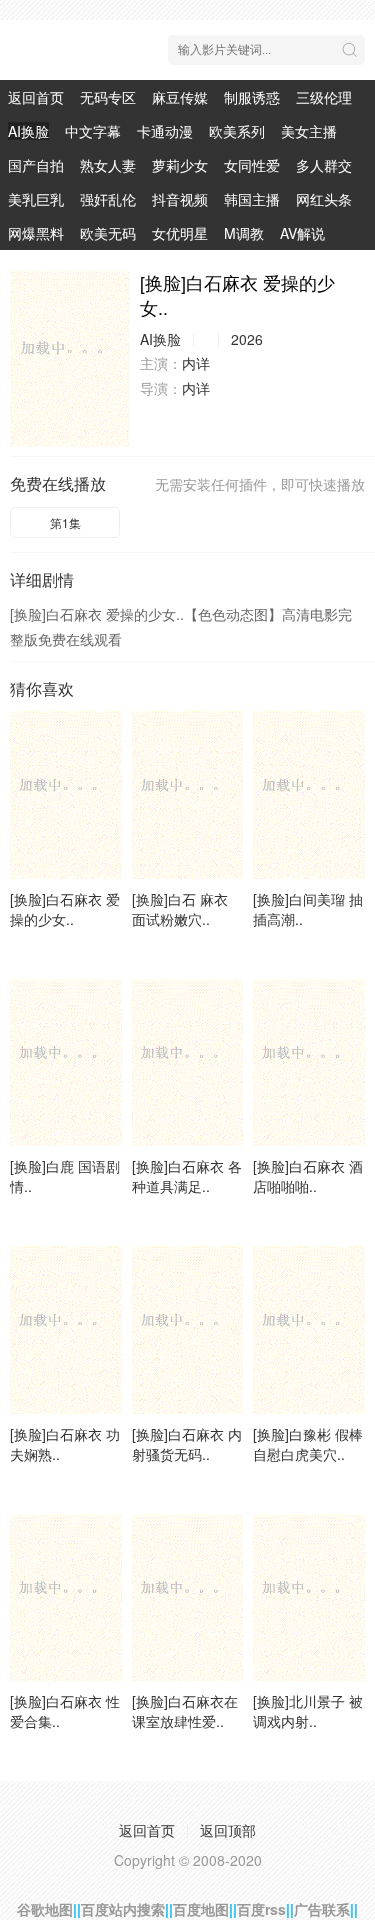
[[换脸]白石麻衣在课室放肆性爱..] (188, 1597)
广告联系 (322, 1909)
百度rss (261, 1909)
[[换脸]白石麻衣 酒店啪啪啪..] (309, 1062)
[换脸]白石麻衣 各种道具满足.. (187, 1176)
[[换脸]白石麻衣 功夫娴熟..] (66, 1329)
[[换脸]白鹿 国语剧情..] (66, 1062)
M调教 (244, 233)
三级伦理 (324, 97)
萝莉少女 (180, 165)
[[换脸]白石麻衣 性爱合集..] (66, 1597)
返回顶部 (228, 1830)
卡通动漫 (165, 131)
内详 (196, 363)
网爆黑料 (36, 233)
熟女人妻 (108, 165)
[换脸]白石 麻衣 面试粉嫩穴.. (180, 909)
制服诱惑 (252, 97)
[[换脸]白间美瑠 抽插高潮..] (309, 794)
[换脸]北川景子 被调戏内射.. (308, 1711)
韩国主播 (252, 199)
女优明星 (180, 233)
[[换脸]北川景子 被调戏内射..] (309, 1597)
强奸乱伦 (108, 199)
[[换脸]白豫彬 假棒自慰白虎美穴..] (309, 1329)
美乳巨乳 (36, 199)
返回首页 (36, 97)
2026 (247, 339)
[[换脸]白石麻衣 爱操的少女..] (70, 358)
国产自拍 (36, 165)
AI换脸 (28, 131)
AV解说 (302, 233)
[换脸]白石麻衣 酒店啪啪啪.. (308, 1176)
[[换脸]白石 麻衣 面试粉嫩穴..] (188, 794)
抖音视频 (180, 199)
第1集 (65, 522)
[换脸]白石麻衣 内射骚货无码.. (187, 1444)
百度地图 (201, 1909)
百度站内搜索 (123, 1909)
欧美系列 (237, 131)
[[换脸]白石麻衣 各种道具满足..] (188, 1062)
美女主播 (309, 131)
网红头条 (324, 199)
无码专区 (108, 97)
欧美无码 (108, 233)
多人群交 (324, 165)
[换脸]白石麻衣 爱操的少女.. (65, 909)
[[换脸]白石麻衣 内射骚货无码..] (188, 1329)
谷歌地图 (45, 1909)
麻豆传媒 (180, 97)
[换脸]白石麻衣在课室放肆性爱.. (185, 1711)
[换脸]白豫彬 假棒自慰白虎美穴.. (308, 1444)
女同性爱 (252, 165)
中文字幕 (93, 131)
